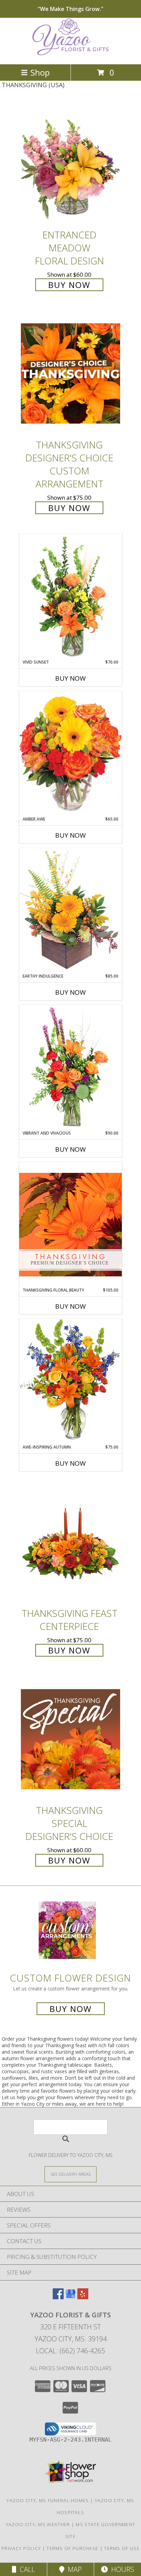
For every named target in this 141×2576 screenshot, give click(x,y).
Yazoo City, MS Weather (38, 2524)
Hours (121, 2569)
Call (26, 2569)
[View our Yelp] (83, 2297)
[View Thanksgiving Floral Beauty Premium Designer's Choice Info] (70, 1224)
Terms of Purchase (72, 2548)
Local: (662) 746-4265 (70, 2351)
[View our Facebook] (58, 2297)
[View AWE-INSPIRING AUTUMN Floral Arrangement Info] (70, 1381)
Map (73, 2569)
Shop (40, 72)
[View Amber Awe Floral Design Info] (70, 754)
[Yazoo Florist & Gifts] (70, 54)
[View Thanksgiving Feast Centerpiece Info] (70, 1542)
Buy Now (69, 285)
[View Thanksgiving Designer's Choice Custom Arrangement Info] (70, 373)
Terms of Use (122, 2548)
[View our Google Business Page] (70, 2297)
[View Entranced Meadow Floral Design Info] (70, 163)
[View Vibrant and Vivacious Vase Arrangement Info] (70, 1068)
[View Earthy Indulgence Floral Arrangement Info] (70, 910)
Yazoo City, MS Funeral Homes (48, 2500)
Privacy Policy (21, 2548)
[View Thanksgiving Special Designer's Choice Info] (70, 1739)
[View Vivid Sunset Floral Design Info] (70, 597)
